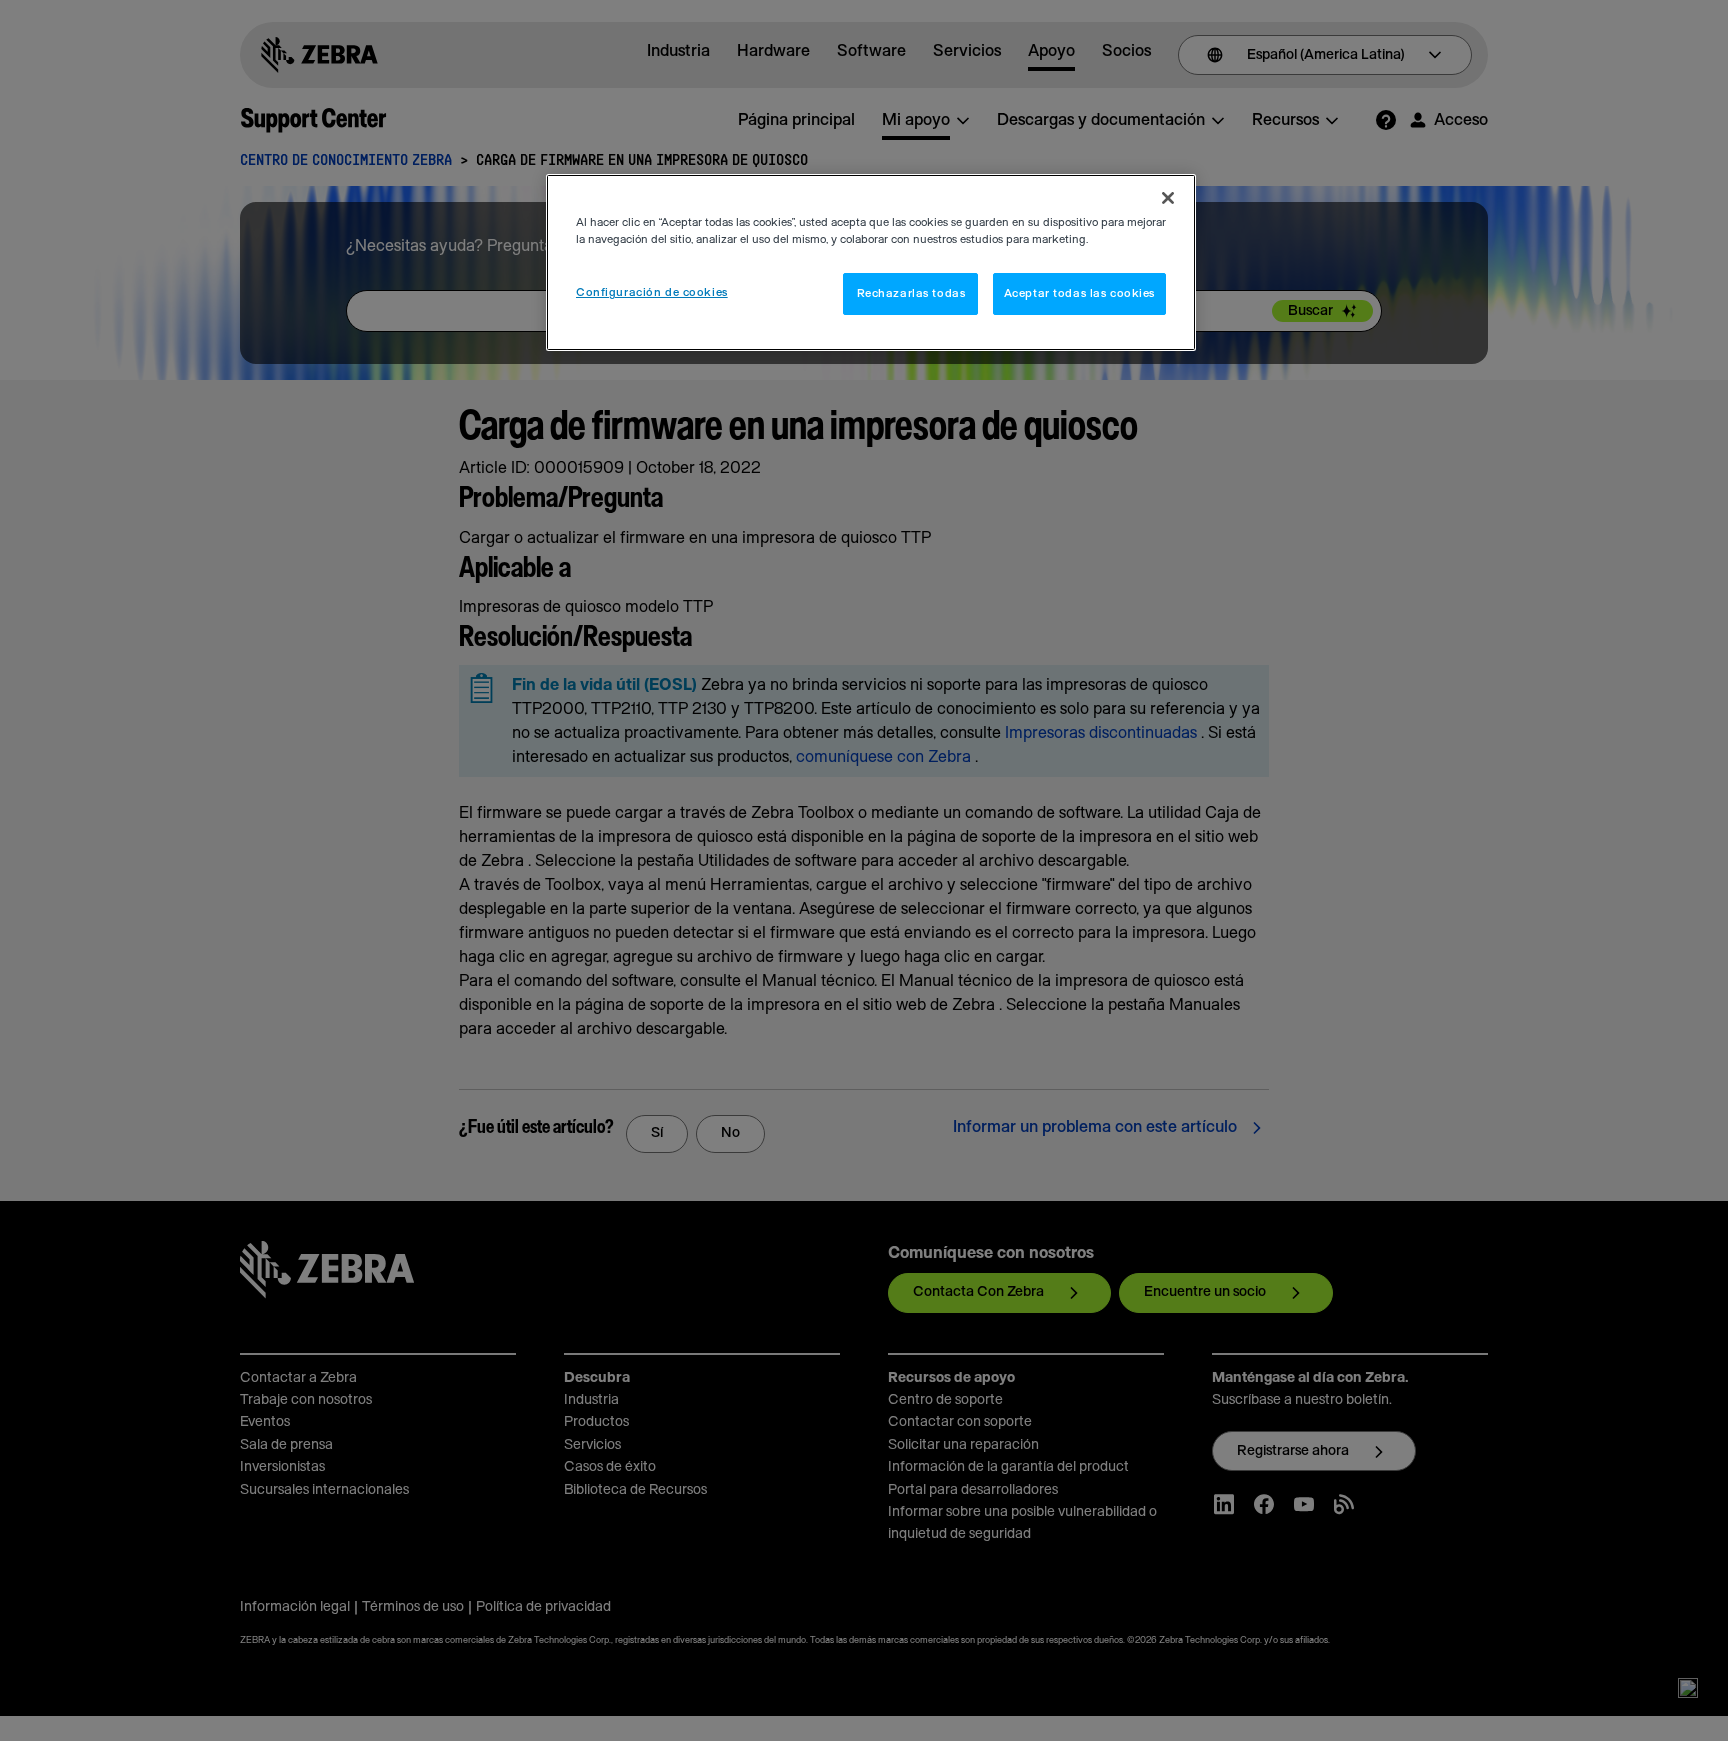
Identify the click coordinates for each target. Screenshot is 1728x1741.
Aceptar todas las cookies (1079, 293)
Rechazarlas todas (911, 293)
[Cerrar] (1168, 198)
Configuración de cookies (652, 292)
